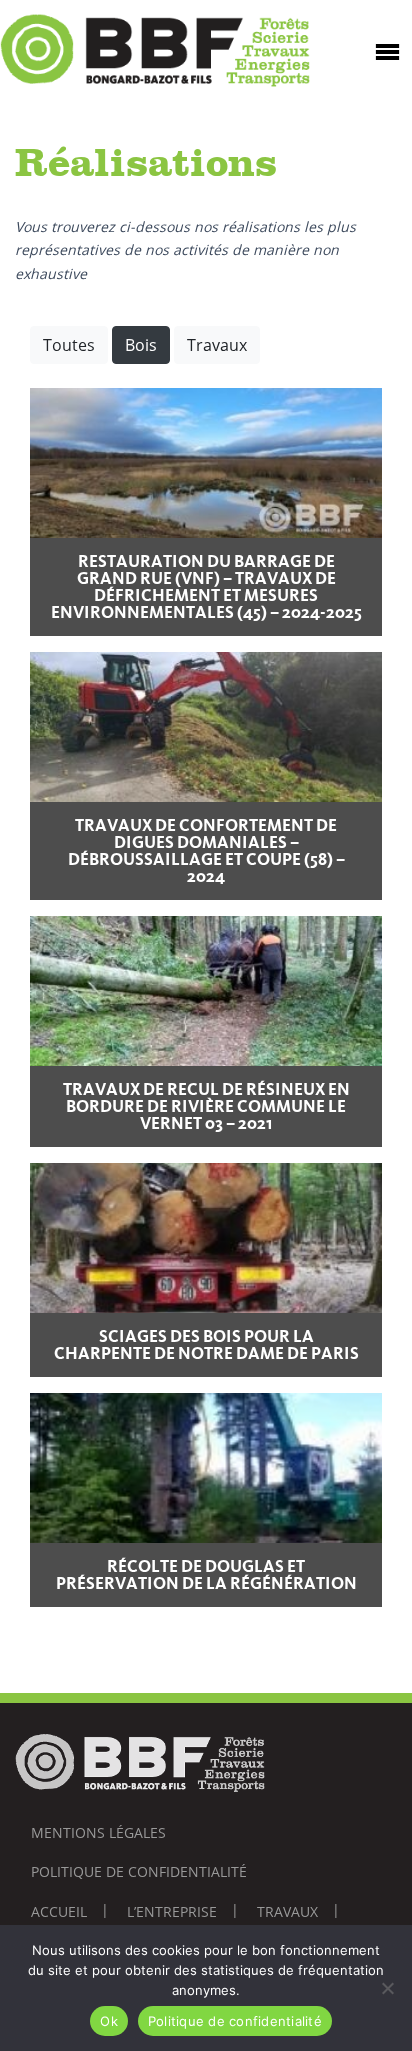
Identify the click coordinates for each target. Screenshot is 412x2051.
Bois (141, 345)
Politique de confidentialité (139, 1871)
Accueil (59, 1911)
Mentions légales (98, 1832)
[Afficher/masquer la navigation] (387, 50)
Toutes (69, 345)
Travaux (217, 345)
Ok (109, 2021)
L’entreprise (172, 1911)
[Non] (387, 1988)
